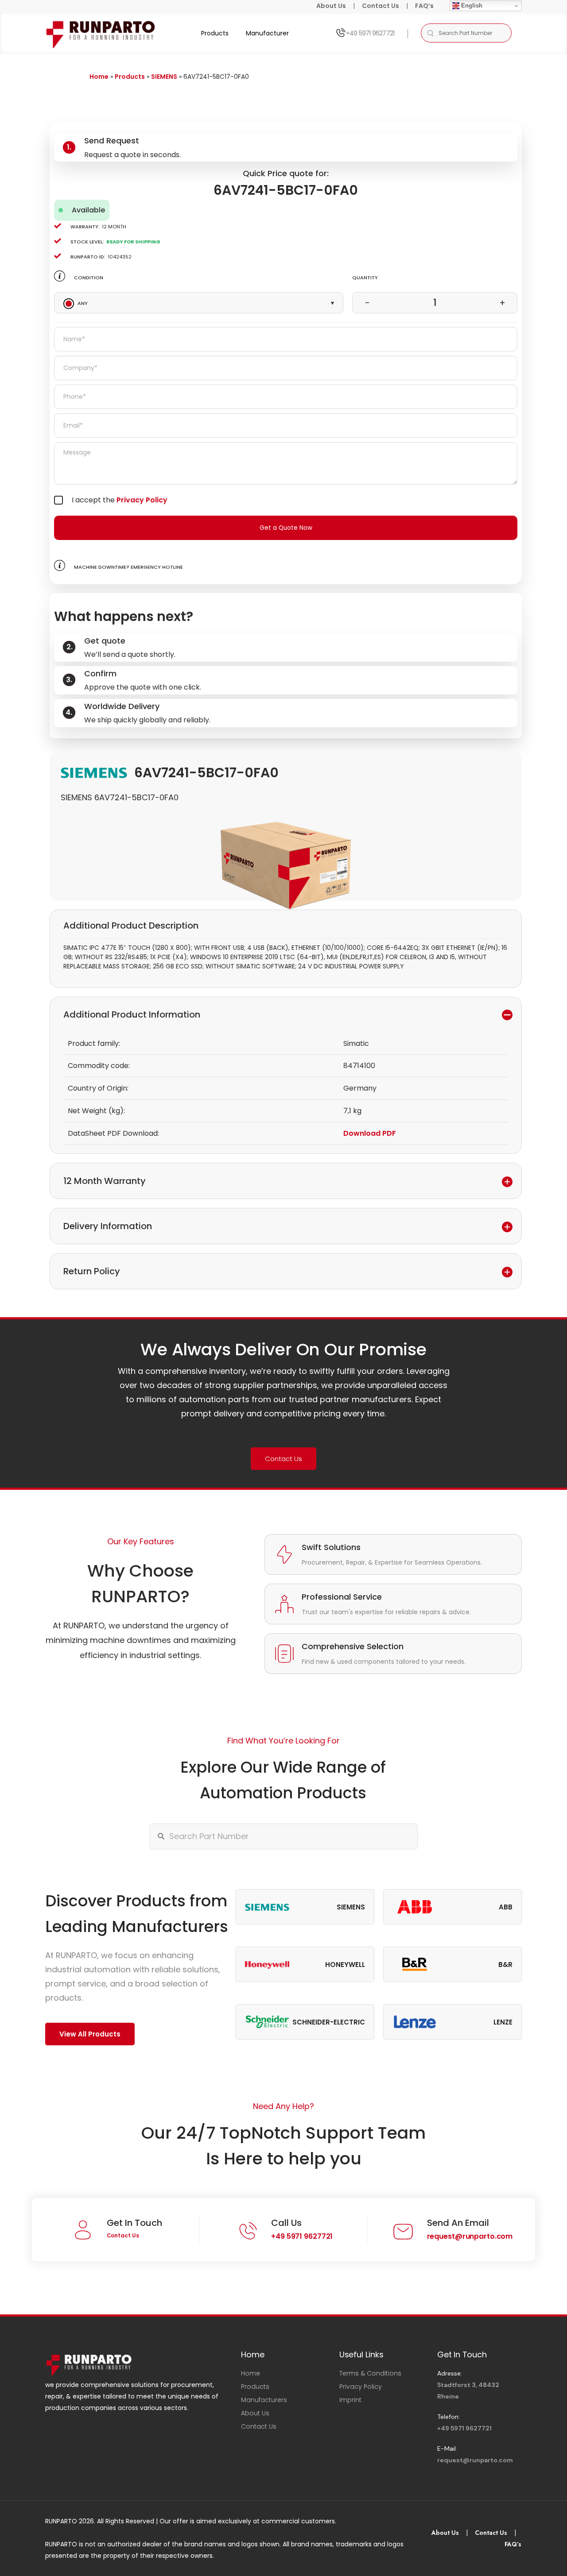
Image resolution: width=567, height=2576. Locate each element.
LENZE (503, 2022)
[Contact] (340, 33)
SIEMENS (164, 77)
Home (99, 77)
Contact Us (381, 6)
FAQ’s (424, 6)
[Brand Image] (267, 1907)
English (471, 6)
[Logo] (101, 33)
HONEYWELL (345, 1965)
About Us (331, 6)
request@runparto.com (470, 2236)
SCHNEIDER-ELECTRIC (329, 2022)
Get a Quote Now (286, 528)
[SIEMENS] (94, 772)
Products (215, 33)
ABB (506, 1907)
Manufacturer (267, 33)
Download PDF (370, 1133)
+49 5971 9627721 (370, 33)
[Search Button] (430, 33)
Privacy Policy (142, 500)
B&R (505, 1965)
